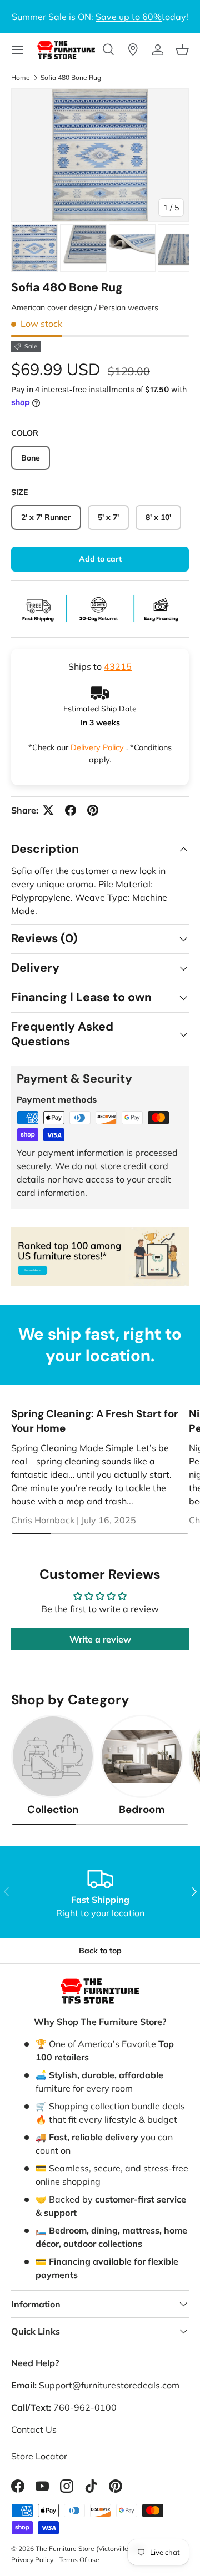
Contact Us (34, 2429)
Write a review (100, 1639)
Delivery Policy (98, 747)
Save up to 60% (129, 17)
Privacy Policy (32, 2560)
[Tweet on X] (48, 810)
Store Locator (39, 2456)
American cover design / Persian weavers (85, 307)
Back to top (100, 1951)
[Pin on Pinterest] (93, 810)
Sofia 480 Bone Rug (71, 78)
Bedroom (142, 1809)
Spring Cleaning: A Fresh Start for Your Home (95, 1421)
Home (21, 78)
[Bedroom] (142, 1756)
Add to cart (100, 559)
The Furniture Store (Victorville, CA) (89, 2549)
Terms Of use (79, 2560)
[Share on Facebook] (71, 810)
